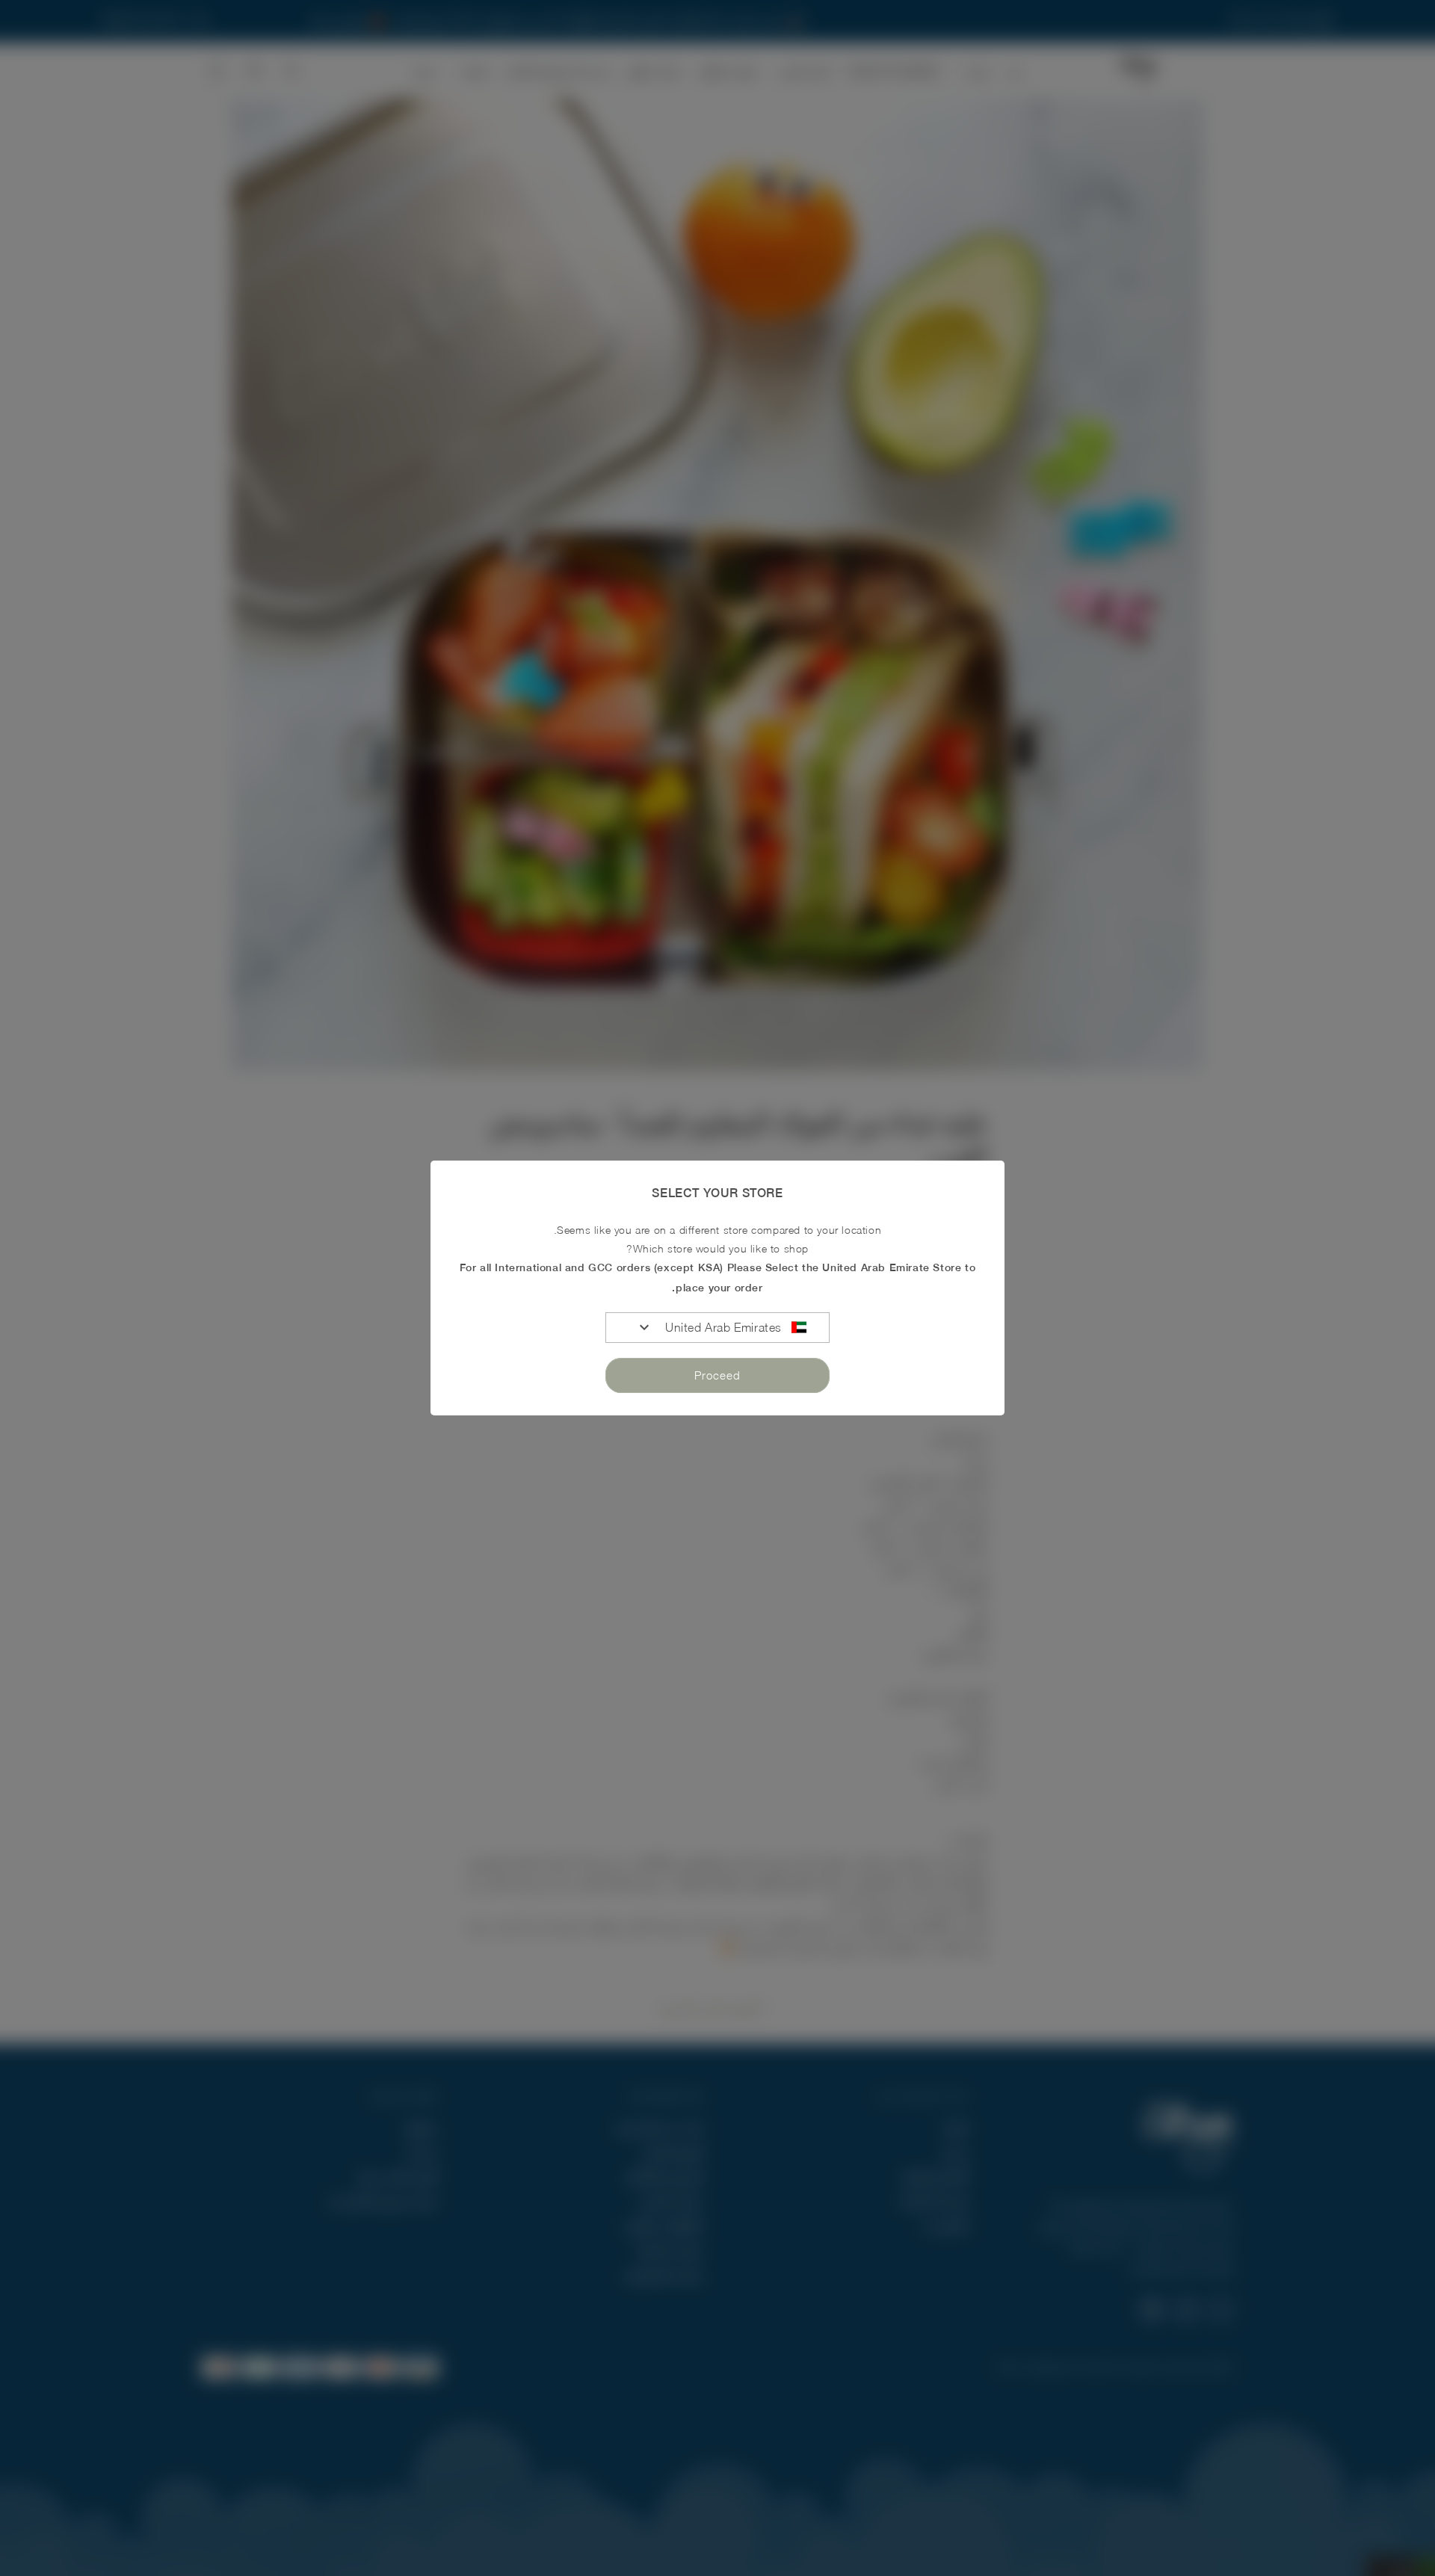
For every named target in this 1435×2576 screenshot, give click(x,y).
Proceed (717, 1375)
